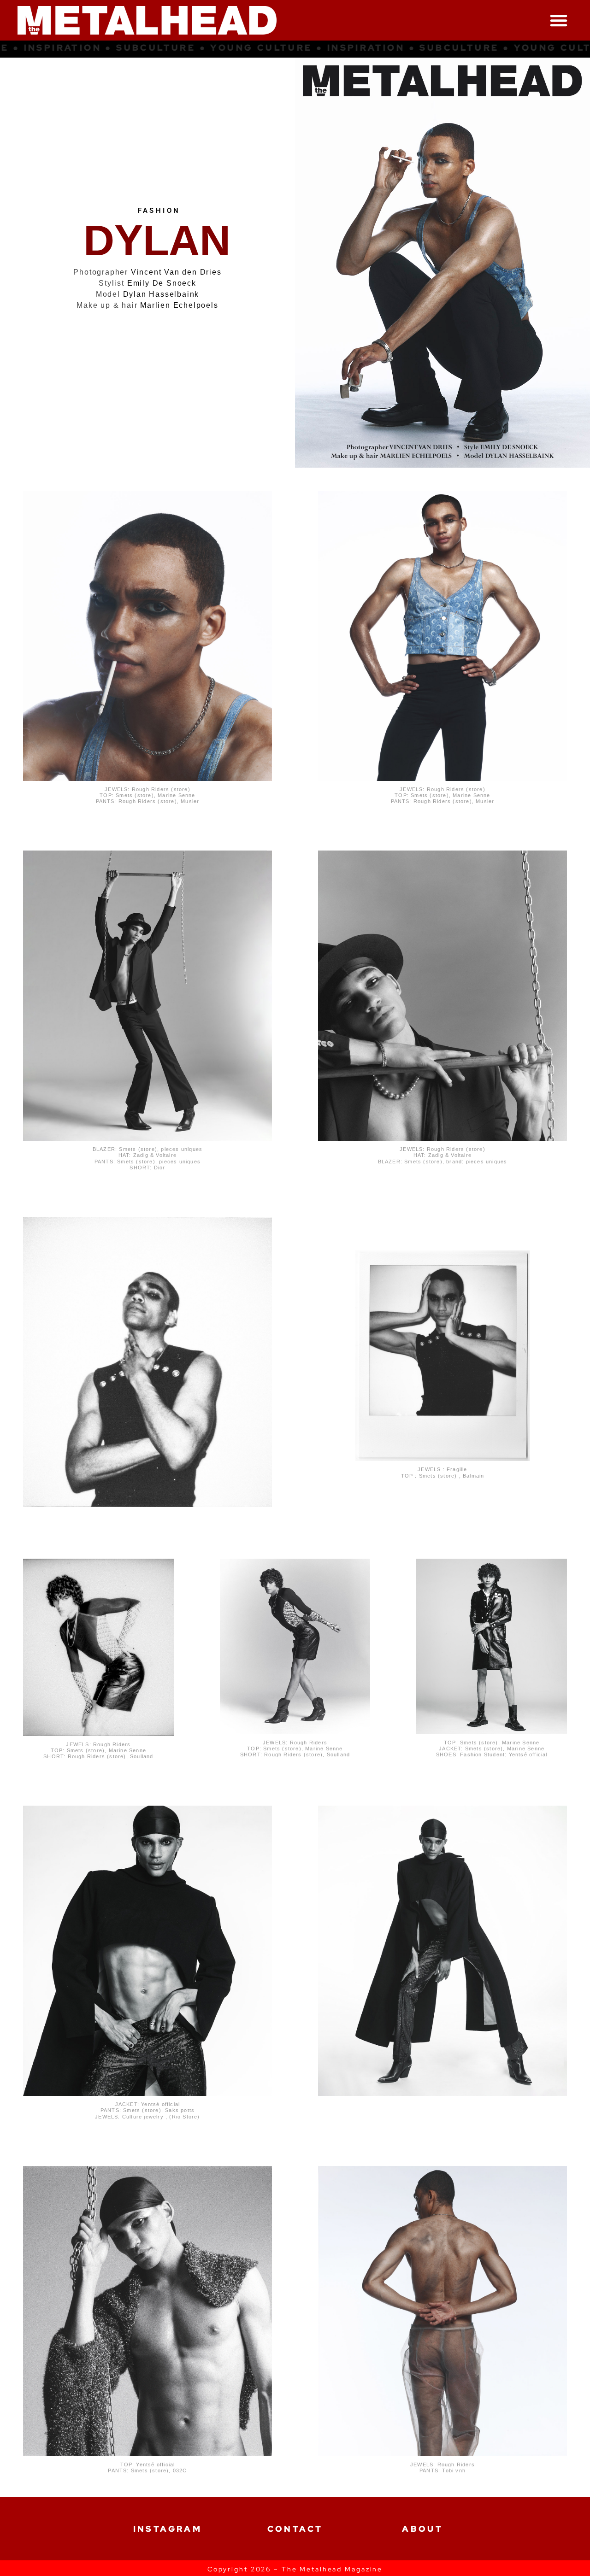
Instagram (168, 2529)
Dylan (157, 241)
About (422, 2529)
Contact (295, 2529)
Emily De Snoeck (162, 283)
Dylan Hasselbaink (161, 294)
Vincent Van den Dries (176, 272)
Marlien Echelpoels (179, 305)
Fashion (159, 211)
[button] (559, 20)
